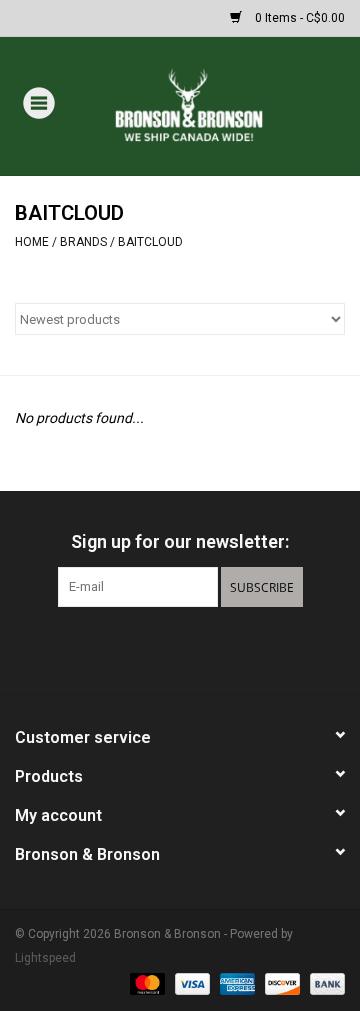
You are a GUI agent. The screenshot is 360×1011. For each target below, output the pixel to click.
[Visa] (190, 983)
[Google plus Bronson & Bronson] (180, 648)
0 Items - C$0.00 (298, 18)
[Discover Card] (280, 983)
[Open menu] (39, 102)
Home (32, 242)
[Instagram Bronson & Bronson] (215, 648)
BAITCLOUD (150, 242)
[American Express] (235, 983)
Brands (83, 242)
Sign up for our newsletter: (180, 541)
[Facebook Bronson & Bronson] (145, 648)
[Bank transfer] (324, 983)
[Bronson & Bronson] (218, 105)
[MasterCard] (145, 983)
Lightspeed (45, 958)
